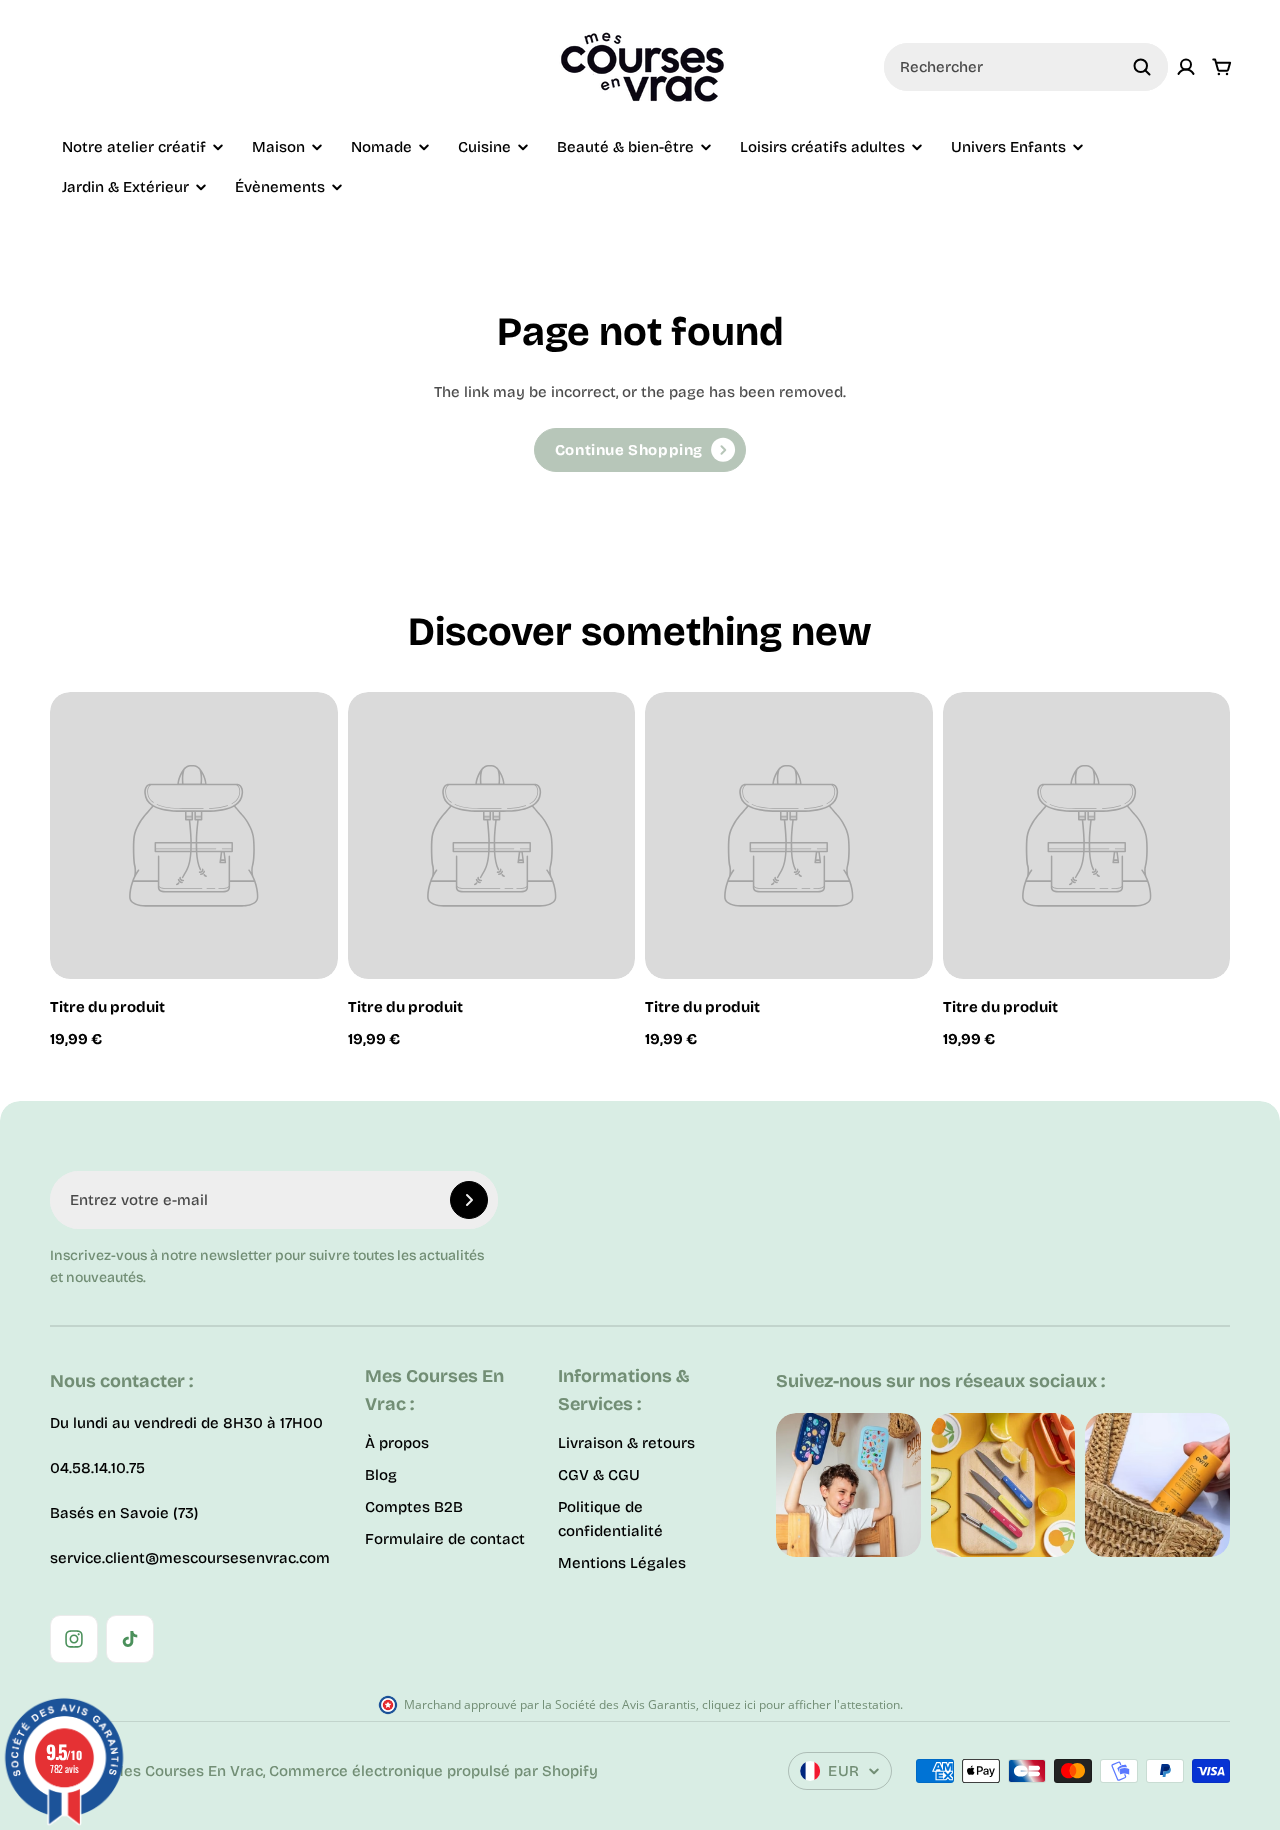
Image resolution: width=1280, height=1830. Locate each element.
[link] (640, 450)
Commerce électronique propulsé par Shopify (433, 1771)
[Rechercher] (1142, 67)
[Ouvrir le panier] (1222, 67)
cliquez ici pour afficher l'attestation (801, 1704)
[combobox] (1026, 67)
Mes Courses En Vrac (186, 1771)
